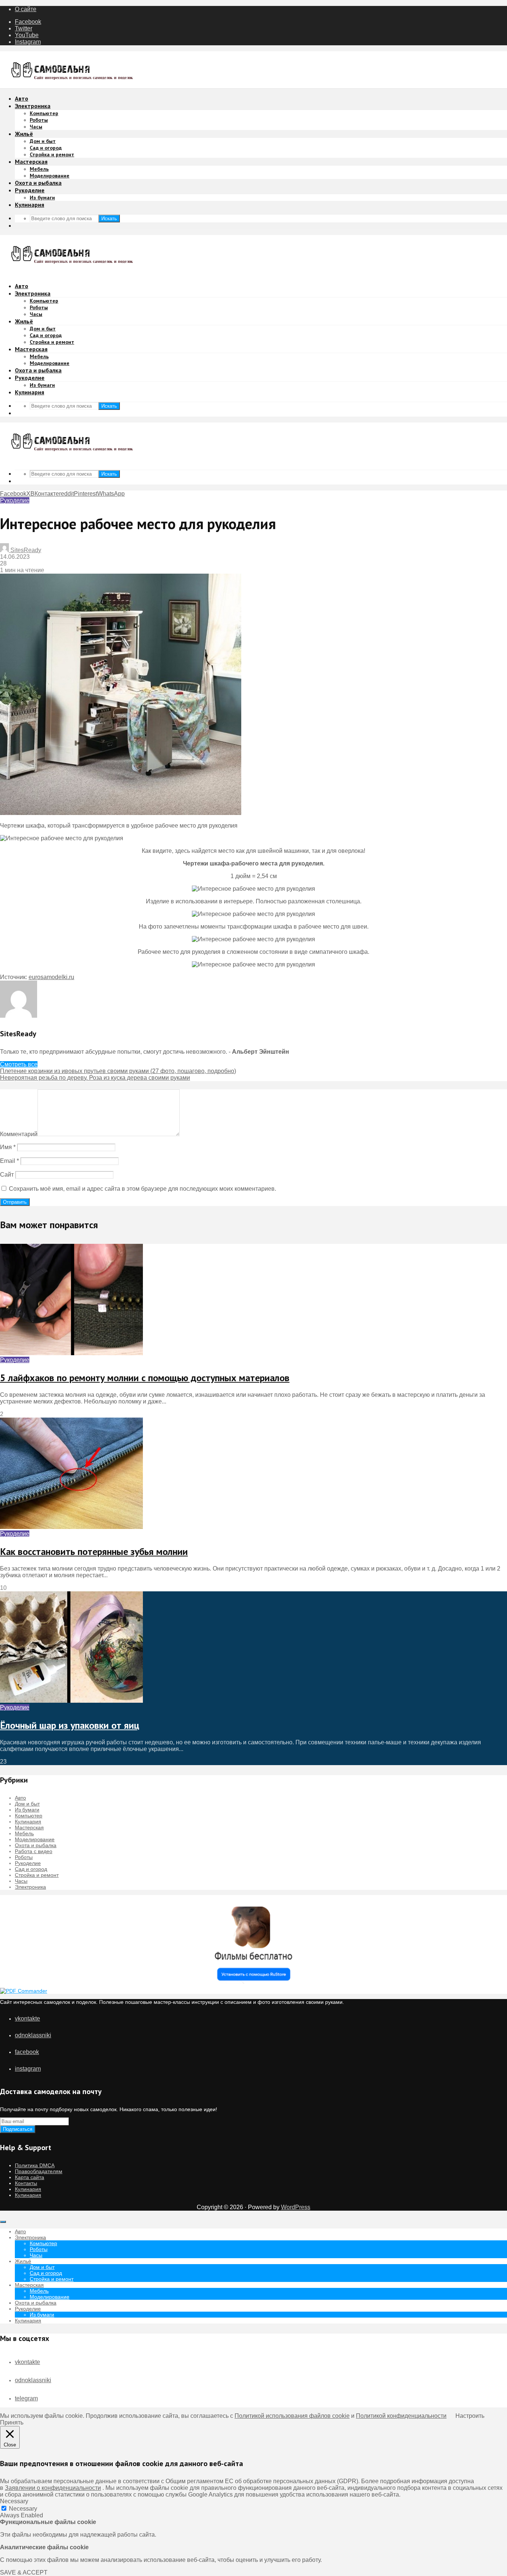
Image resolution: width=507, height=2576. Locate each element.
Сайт (7, 1175)
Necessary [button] (14, 2501)
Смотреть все (19, 1064)
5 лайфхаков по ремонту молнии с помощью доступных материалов (145, 1378)
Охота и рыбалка (38, 183)
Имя (8, 1147)
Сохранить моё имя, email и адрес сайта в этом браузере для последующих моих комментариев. (143, 1189)
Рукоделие (30, 190)
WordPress (296, 2207)
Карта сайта (30, 2177)
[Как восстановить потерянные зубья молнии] (71, 1527)
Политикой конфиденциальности (401, 2416)
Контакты (26, 2183)
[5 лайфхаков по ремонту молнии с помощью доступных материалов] (71, 1353)
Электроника (33, 106)
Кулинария (30, 205)
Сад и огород (46, 148)
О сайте (26, 9)
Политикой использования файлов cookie (292, 2416)
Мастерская (31, 162)
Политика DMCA (35, 2165)
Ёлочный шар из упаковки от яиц (70, 1725)
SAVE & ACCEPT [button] (24, 2572)
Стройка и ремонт (52, 154)
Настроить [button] (470, 2416)
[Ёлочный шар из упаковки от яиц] (71, 1701)
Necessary (23, 2509)
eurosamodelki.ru (51, 977)
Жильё (24, 134)
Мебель (39, 169)
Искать (109, 219)
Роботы (39, 120)
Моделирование (50, 176)
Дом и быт (43, 141)
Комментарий (19, 1134)
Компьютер (44, 113)
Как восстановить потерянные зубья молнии (94, 1551)
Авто (22, 98)
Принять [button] (12, 2422)
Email (9, 1161)
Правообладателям (39, 2171)
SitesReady (25, 550)
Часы (36, 127)
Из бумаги (42, 198)
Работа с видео (34, 1851)
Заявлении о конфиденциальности (53, 2488)
